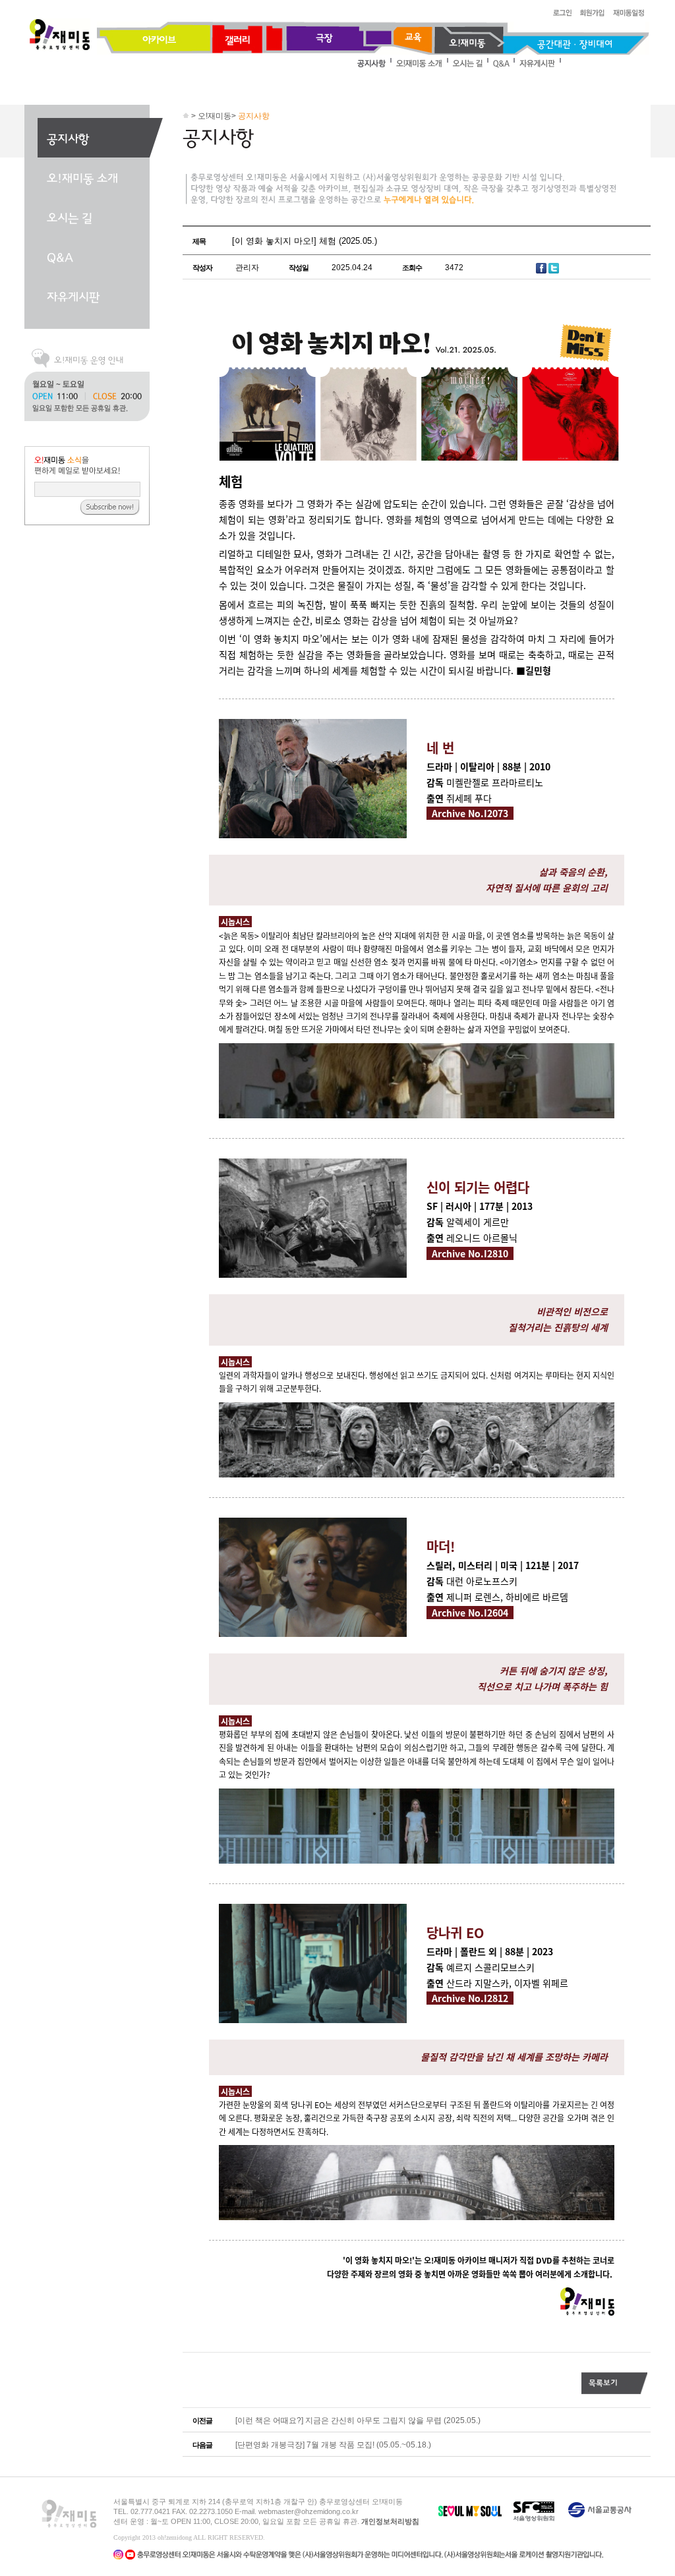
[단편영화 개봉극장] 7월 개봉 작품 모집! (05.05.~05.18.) (333, 2445)
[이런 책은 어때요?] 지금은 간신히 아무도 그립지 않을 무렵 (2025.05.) (358, 2420)
